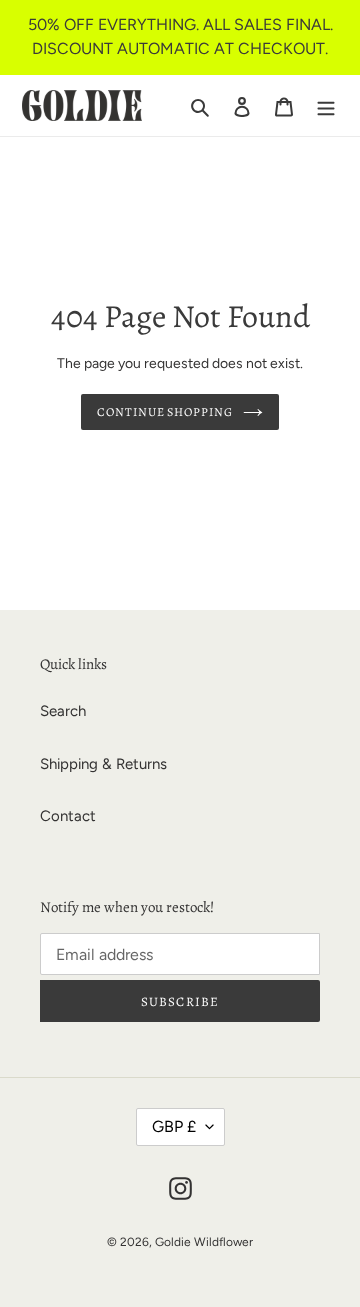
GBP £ (174, 1126)
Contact (68, 816)
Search (63, 711)
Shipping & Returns (103, 764)
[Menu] (326, 105)
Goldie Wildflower (204, 1242)
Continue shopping (165, 412)
